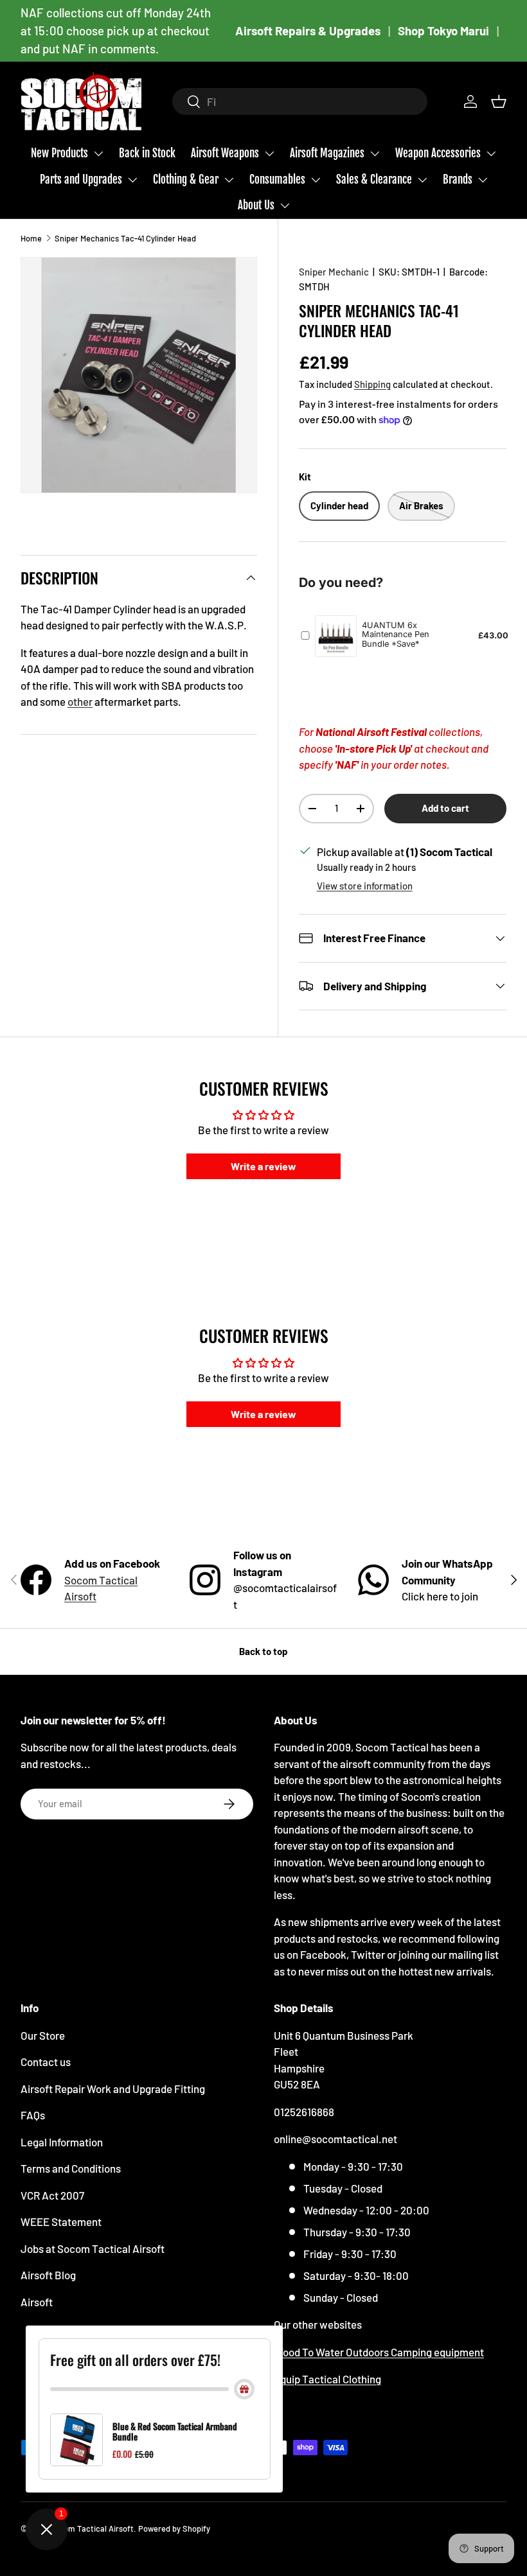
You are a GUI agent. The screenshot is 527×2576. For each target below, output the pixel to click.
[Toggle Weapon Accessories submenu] (491, 153)
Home (31, 238)
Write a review (263, 1166)
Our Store (43, 2035)
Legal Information (62, 2142)
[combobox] (300, 101)
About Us (256, 205)
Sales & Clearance (374, 180)
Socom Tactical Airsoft (92, 2528)
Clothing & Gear (186, 180)
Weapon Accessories (438, 153)
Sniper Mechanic (334, 272)
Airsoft (37, 2302)
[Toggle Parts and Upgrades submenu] (132, 180)
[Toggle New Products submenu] (98, 153)
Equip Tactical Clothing (327, 2379)
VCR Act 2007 (52, 2195)
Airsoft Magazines (327, 153)
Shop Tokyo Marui (443, 31)
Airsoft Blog (48, 2275)
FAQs (33, 2115)
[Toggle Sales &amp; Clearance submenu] (422, 180)
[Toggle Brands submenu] (483, 180)
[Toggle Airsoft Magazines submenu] (375, 153)
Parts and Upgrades (81, 180)
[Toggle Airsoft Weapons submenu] (269, 153)
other (80, 701)
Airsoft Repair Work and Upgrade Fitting (113, 2089)
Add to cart (445, 808)
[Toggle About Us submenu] (285, 206)
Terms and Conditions (71, 2168)
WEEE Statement (61, 2221)
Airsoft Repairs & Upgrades (308, 31)
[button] (499, 101)
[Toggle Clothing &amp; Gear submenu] (229, 180)
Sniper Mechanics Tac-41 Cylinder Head (125, 238)
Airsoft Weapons (225, 153)
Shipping (372, 384)
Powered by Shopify (174, 2528)
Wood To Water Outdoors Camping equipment (379, 2352)
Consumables (277, 180)
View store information (365, 886)
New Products (59, 153)
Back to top (263, 1651)
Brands (458, 180)
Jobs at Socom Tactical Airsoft (93, 2248)
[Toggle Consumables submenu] (316, 180)
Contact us (46, 2062)
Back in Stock (147, 153)
